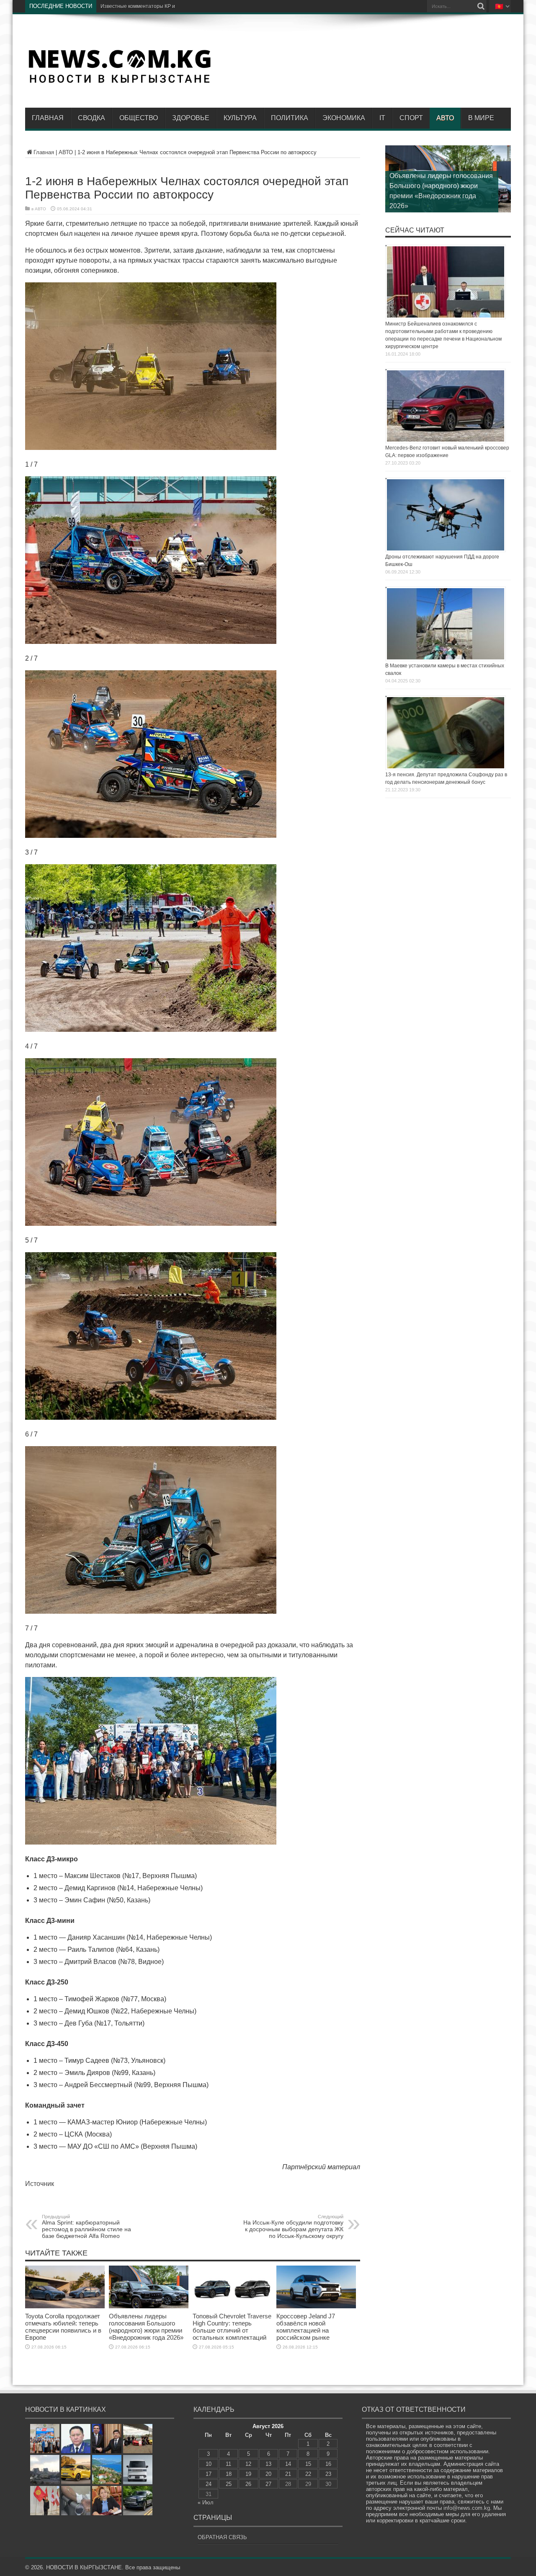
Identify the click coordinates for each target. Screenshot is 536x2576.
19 (248, 2474)
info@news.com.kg (467, 2508)
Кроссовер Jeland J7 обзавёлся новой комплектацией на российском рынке (306, 2327)
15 (308, 2464)
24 (209, 2484)
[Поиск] (481, 6)
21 (288, 2474)
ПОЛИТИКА (290, 118)
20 (268, 2474)
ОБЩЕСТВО (139, 118)
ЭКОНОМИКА (344, 118)
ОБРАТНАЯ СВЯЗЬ (222, 2537)
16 (328, 2464)
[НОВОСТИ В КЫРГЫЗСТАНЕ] (119, 83)
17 (209, 2474)
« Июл (206, 2502)
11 (228, 2464)
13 (268, 2464)
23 (328, 2474)
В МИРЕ (481, 118)
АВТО (445, 118)
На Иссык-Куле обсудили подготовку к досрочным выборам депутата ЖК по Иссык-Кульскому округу (293, 2227)
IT (382, 118)
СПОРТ (411, 118)
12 (248, 2464)
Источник (40, 2184)
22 (308, 2474)
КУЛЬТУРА (240, 118)
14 (288, 2464)
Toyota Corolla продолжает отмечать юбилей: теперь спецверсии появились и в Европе (63, 2327)
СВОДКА (91, 118)
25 (229, 2484)
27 (268, 2484)
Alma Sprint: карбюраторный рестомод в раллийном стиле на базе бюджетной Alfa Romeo (86, 2227)
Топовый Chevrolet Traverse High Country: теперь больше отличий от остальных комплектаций (232, 2327)
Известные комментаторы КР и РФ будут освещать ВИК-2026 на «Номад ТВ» (193, 6)
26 (248, 2484)
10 (209, 2464)
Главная (48, 118)
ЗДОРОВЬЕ (191, 118)
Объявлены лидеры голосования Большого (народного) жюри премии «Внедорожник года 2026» (146, 2327)
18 (229, 2474)
